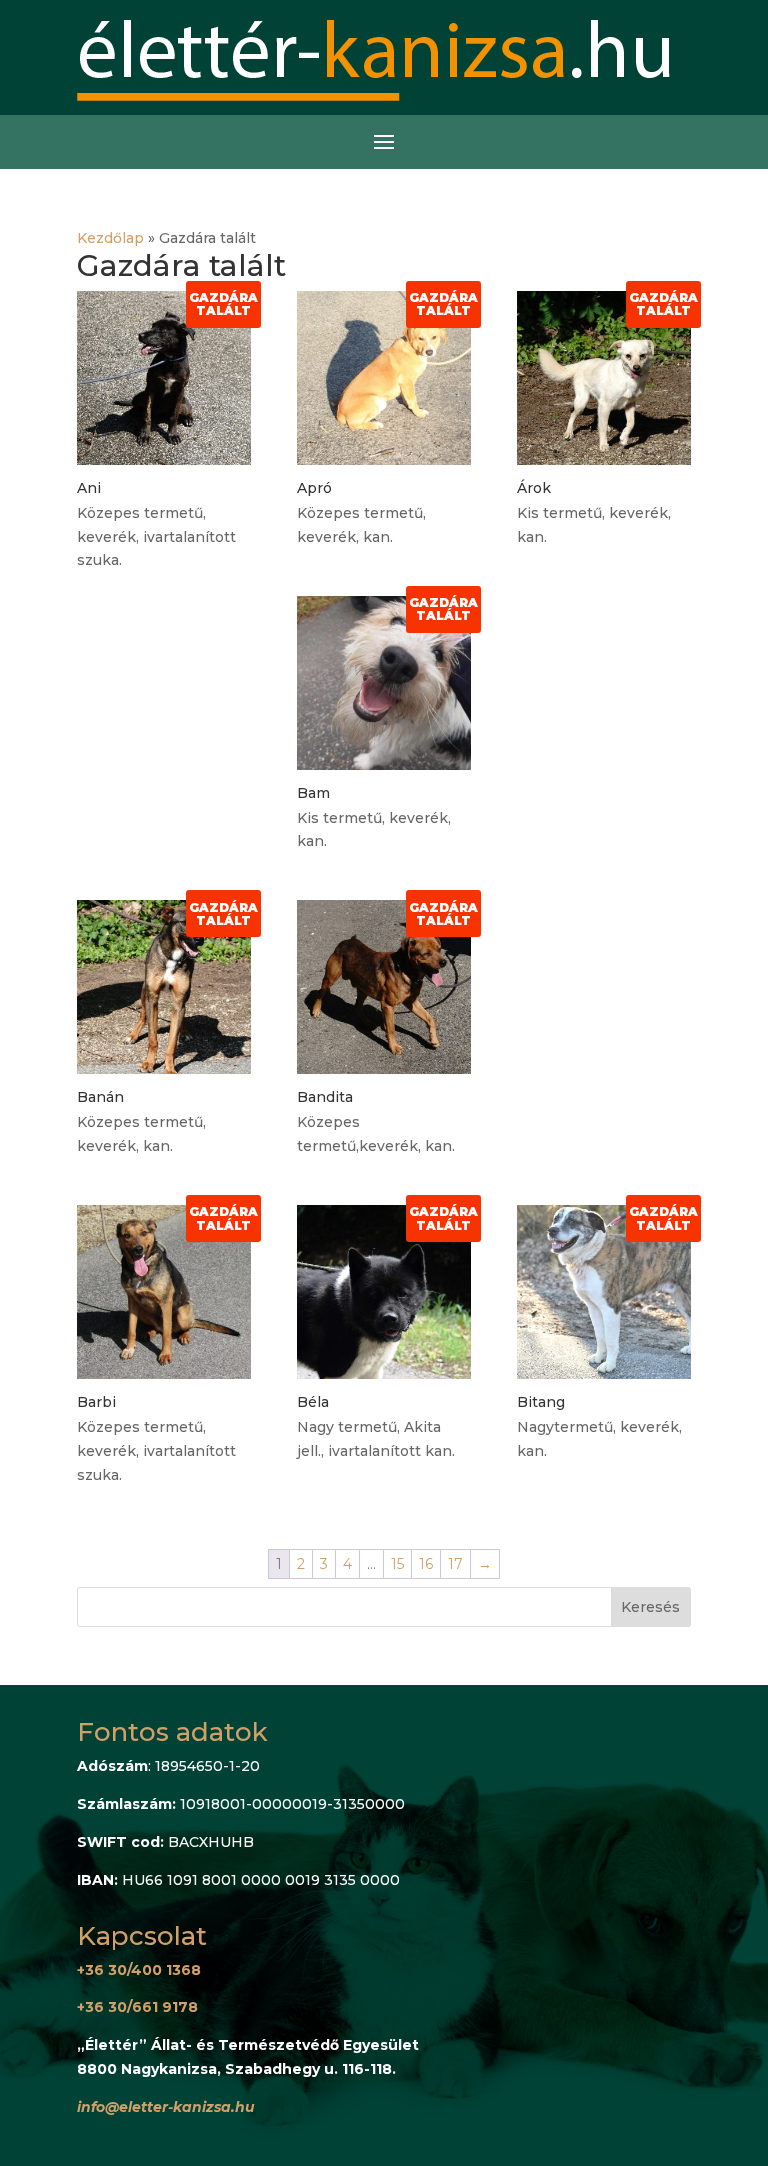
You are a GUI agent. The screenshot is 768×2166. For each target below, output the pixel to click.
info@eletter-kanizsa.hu (166, 2107)
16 (426, 1564)
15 (397, 1564)
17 (455, 1564)
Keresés (650, 1607)
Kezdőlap (110, 238)
